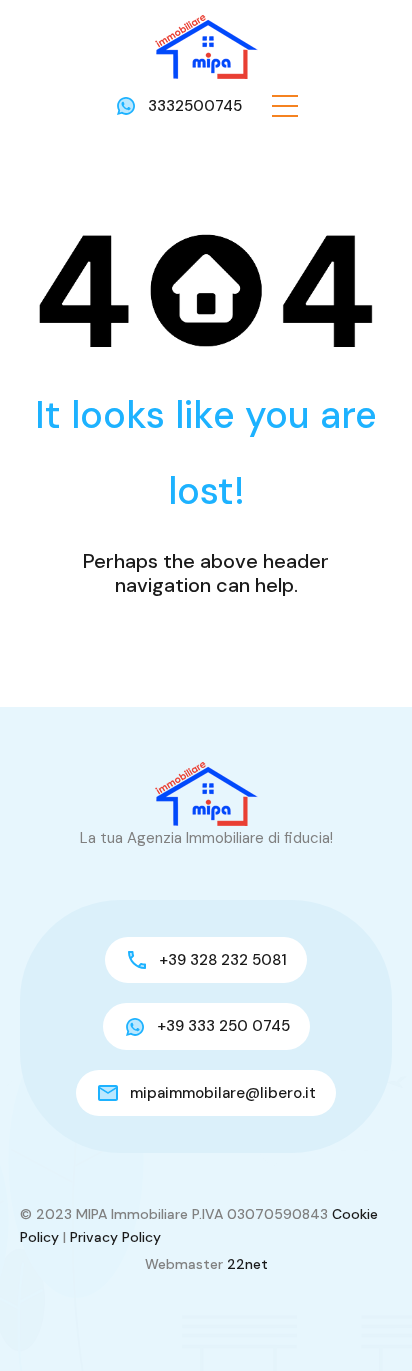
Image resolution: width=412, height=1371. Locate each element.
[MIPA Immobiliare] (206, 46)
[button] (285, 106)
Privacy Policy (115, 1237)
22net (247, 1264)
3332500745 (195, 106)
